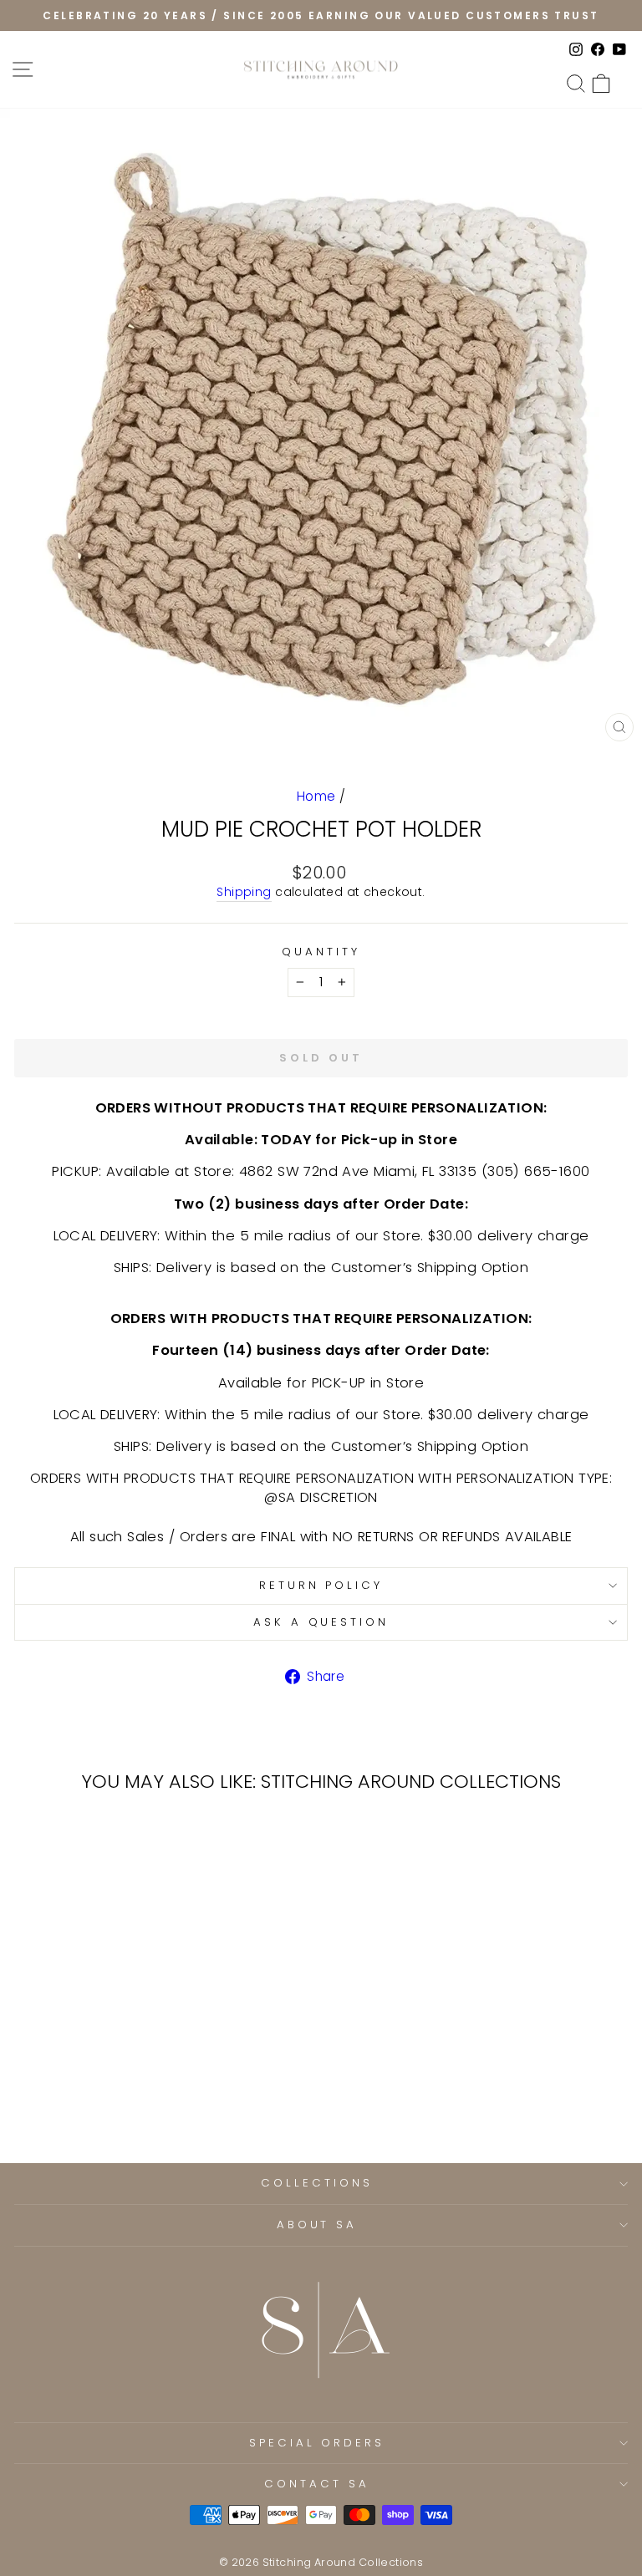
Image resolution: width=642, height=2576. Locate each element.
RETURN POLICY (321, 1585)
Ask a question (321, 1622)
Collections (317, 2183)
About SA (317, 2225)
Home (316, 796)
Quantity (321, 952)
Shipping (244, 892)
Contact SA (317, 2484)
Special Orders (317, 2443)
